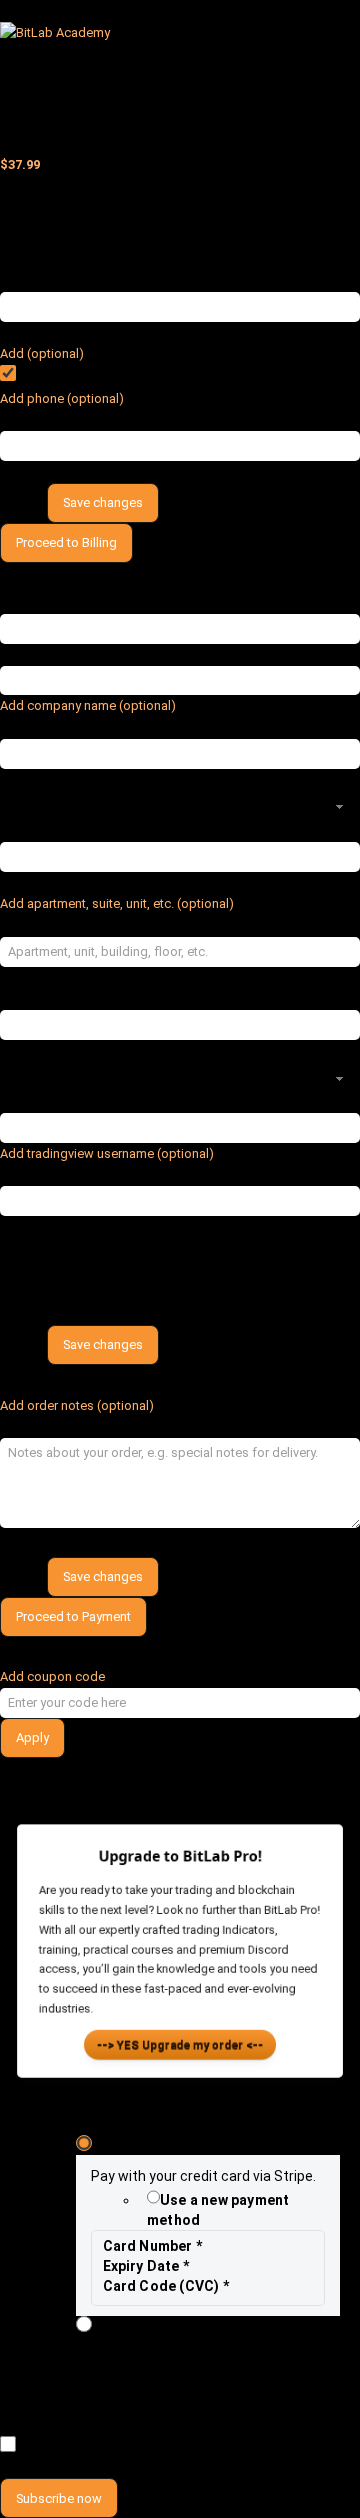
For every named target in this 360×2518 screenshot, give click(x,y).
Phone (52, 420)
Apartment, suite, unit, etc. (119, 925)
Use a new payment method (218, 2210)
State (22, 1050)
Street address (53, 830)
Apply (32, 1737)
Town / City (39, 998)
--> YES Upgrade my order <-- (179, 2048)
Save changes (103, 502)
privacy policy (122, 2426)
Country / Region (57, 779)
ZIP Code (34, 1101)
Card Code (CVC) (166, 2286)
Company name (81, 727)
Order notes (71, 1426)
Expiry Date (146, 2266)
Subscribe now (59, 2498)
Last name (37, 654)
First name (38, 602)
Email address (49, 280)
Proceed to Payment (73, 1616)
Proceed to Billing (66, 542)
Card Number (153, 2246)
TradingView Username (105, 1175)
